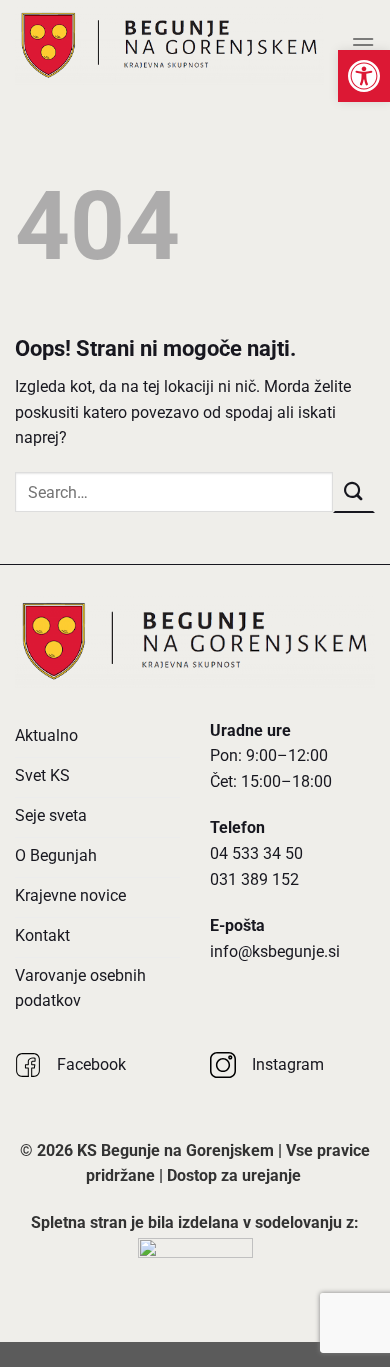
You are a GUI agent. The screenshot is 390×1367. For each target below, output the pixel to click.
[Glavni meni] (363, 44)
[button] (364, 76)
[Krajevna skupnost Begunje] (169, 45)
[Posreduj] (354, 491)
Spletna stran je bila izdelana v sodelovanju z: (195, 1222)
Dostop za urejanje (234, 1175)
